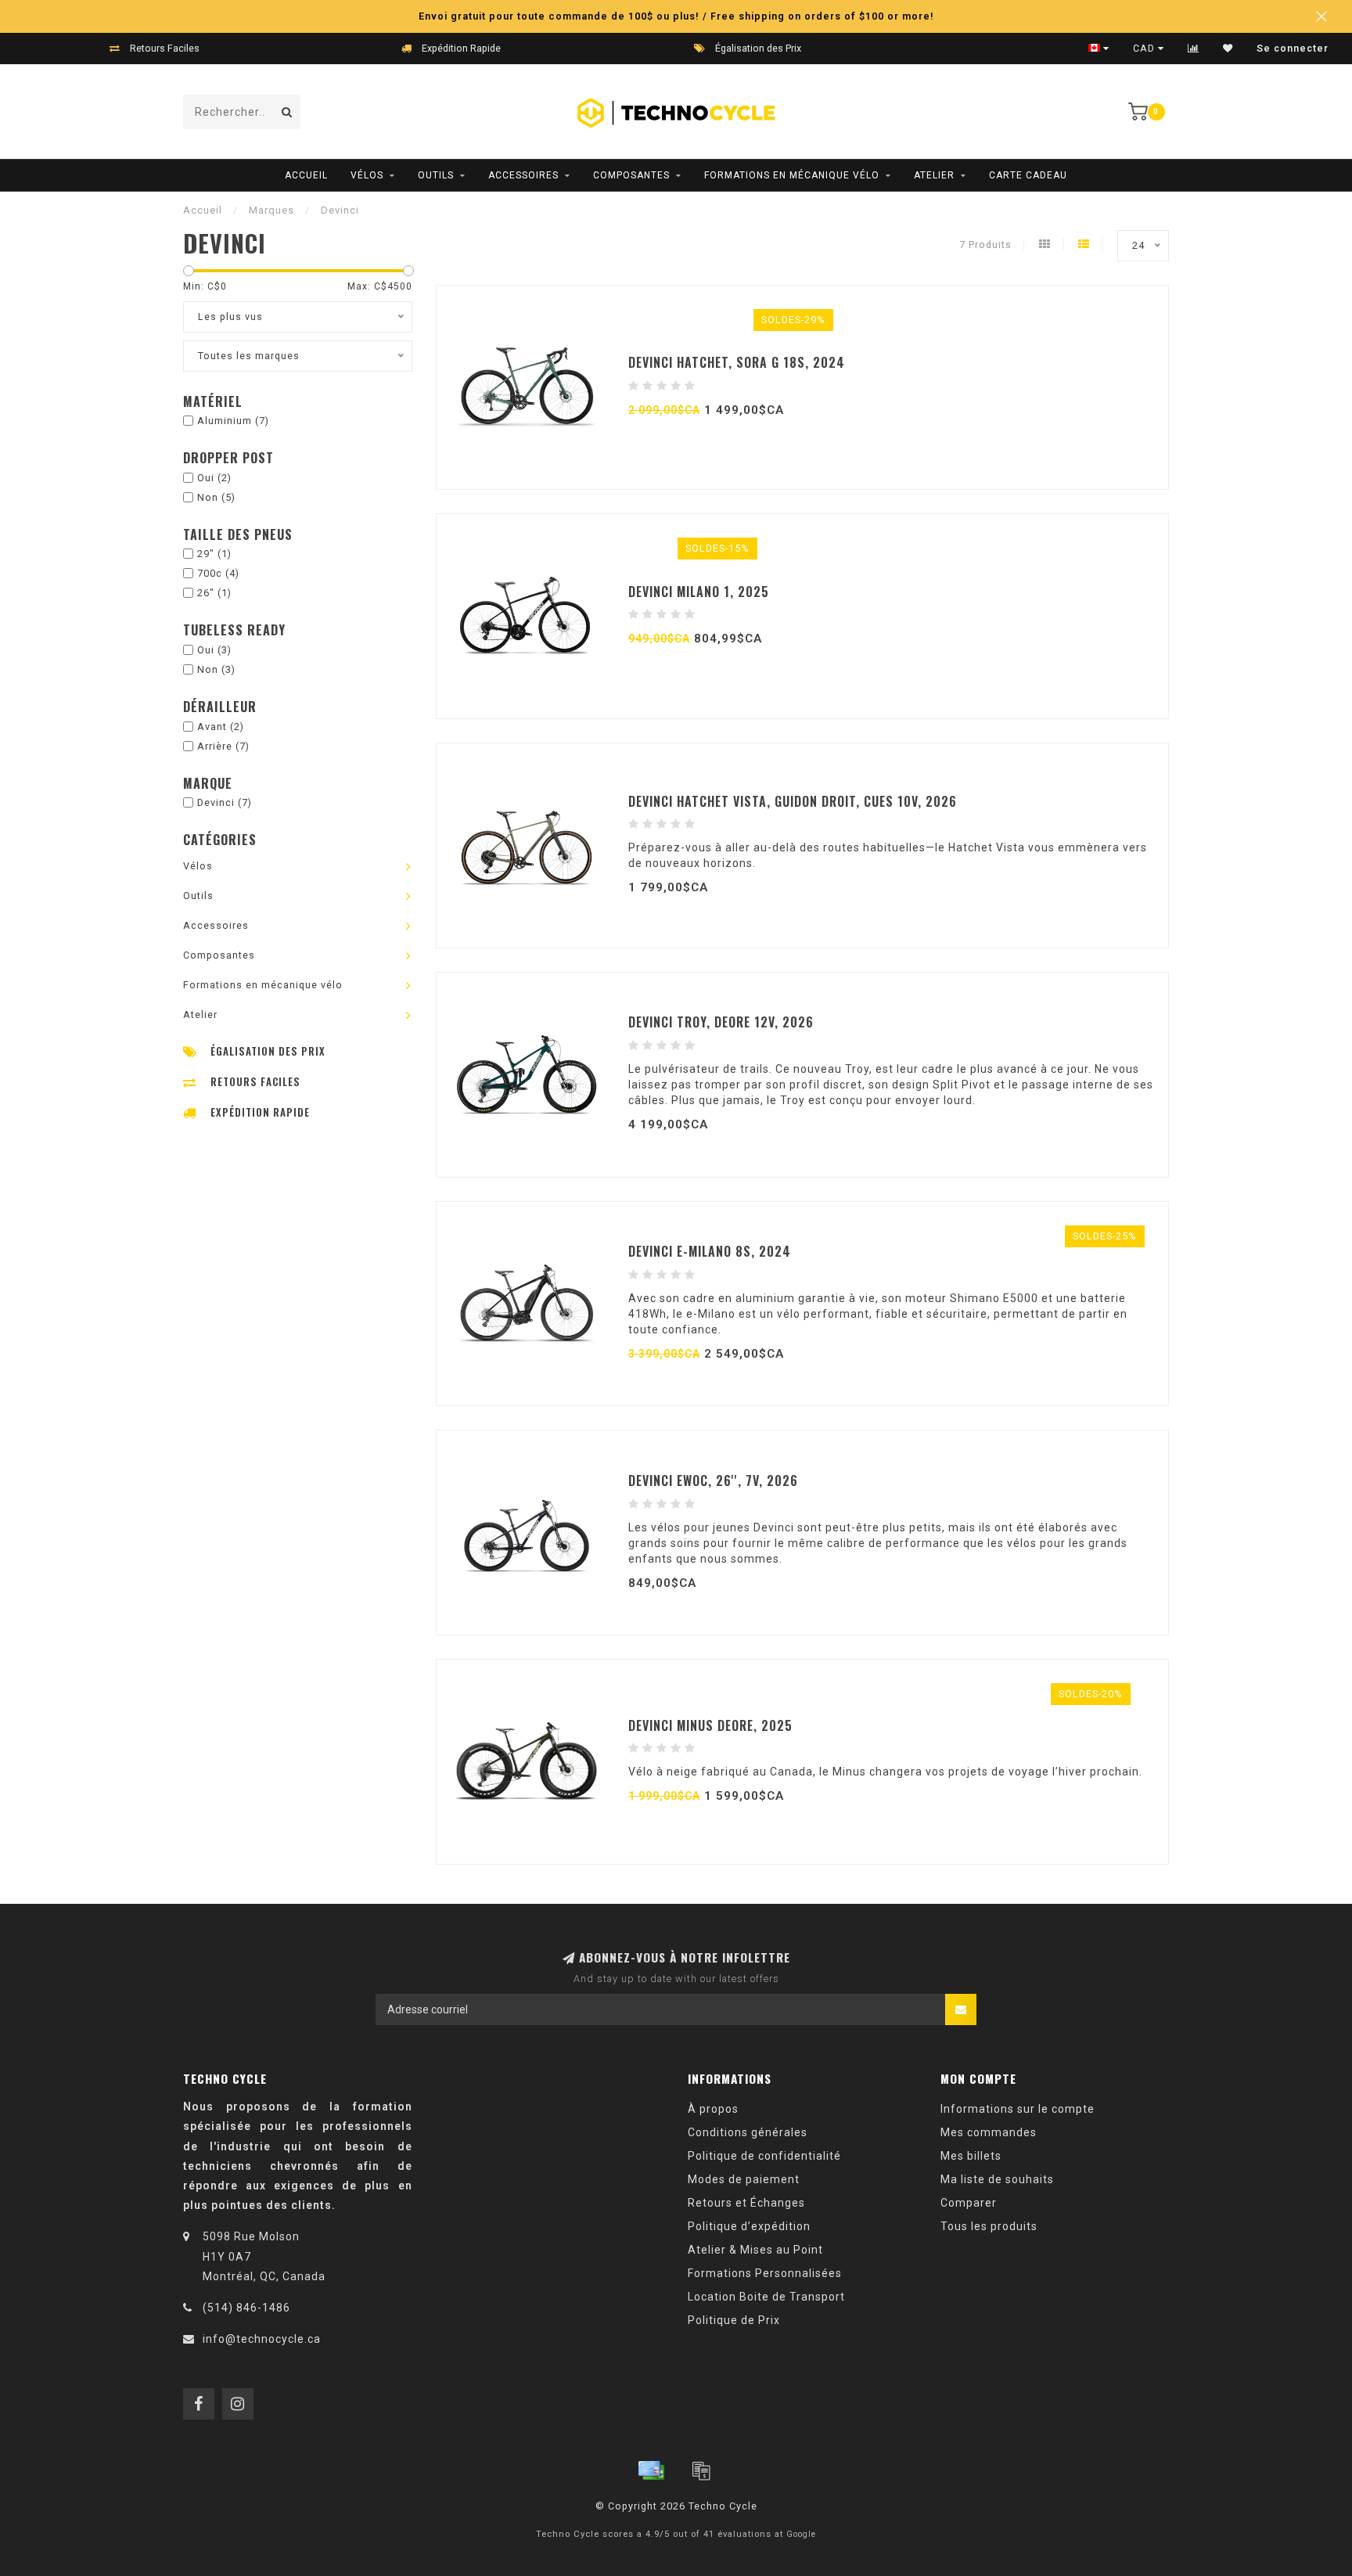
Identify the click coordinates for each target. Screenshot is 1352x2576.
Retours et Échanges (746, 2203)
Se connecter (1293, 49)
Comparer (969, 2203)
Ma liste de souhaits (997, 2179)
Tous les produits (989, 2226)
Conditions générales (748, 2132)
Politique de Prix (734, 2320)
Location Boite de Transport (766, 2297)
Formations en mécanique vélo (792, 175)
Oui (214, 478)
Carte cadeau (1028, 175)
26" (214, 593)
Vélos (367, 175)
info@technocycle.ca (262, 2339)
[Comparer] (1194, 49)
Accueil (306, 175)
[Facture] (701, 2470)
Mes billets (971, 2156)
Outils (436, 175)
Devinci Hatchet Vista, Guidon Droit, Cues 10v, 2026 (793, 801)
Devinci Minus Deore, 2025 (710, 1725)
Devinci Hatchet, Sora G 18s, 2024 (737, 362)
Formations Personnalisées (765, 2273)
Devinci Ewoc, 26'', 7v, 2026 (713, 1480)
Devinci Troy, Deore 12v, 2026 (721, 1022)
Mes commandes (989, 2132)
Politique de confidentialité (764, 2156)
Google (801, 2534)
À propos (713, 2109)
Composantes (631, 175)
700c (218, 573)
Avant (221, 727)
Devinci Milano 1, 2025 (699, 592)
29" (214, 554)
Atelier (934, 175)
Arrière (223, 746)
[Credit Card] (651, 2470)
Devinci (225, 802)
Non (216, 497)
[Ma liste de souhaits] (1228, 49)
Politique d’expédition (749, 2226)
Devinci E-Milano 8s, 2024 (710, 1251)
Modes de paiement (744, 2179)
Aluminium (233, 421)
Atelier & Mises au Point (755, 2250)
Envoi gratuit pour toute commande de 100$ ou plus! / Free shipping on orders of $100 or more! (676, 16)
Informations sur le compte (1018, 2109)
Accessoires (523, 175)
